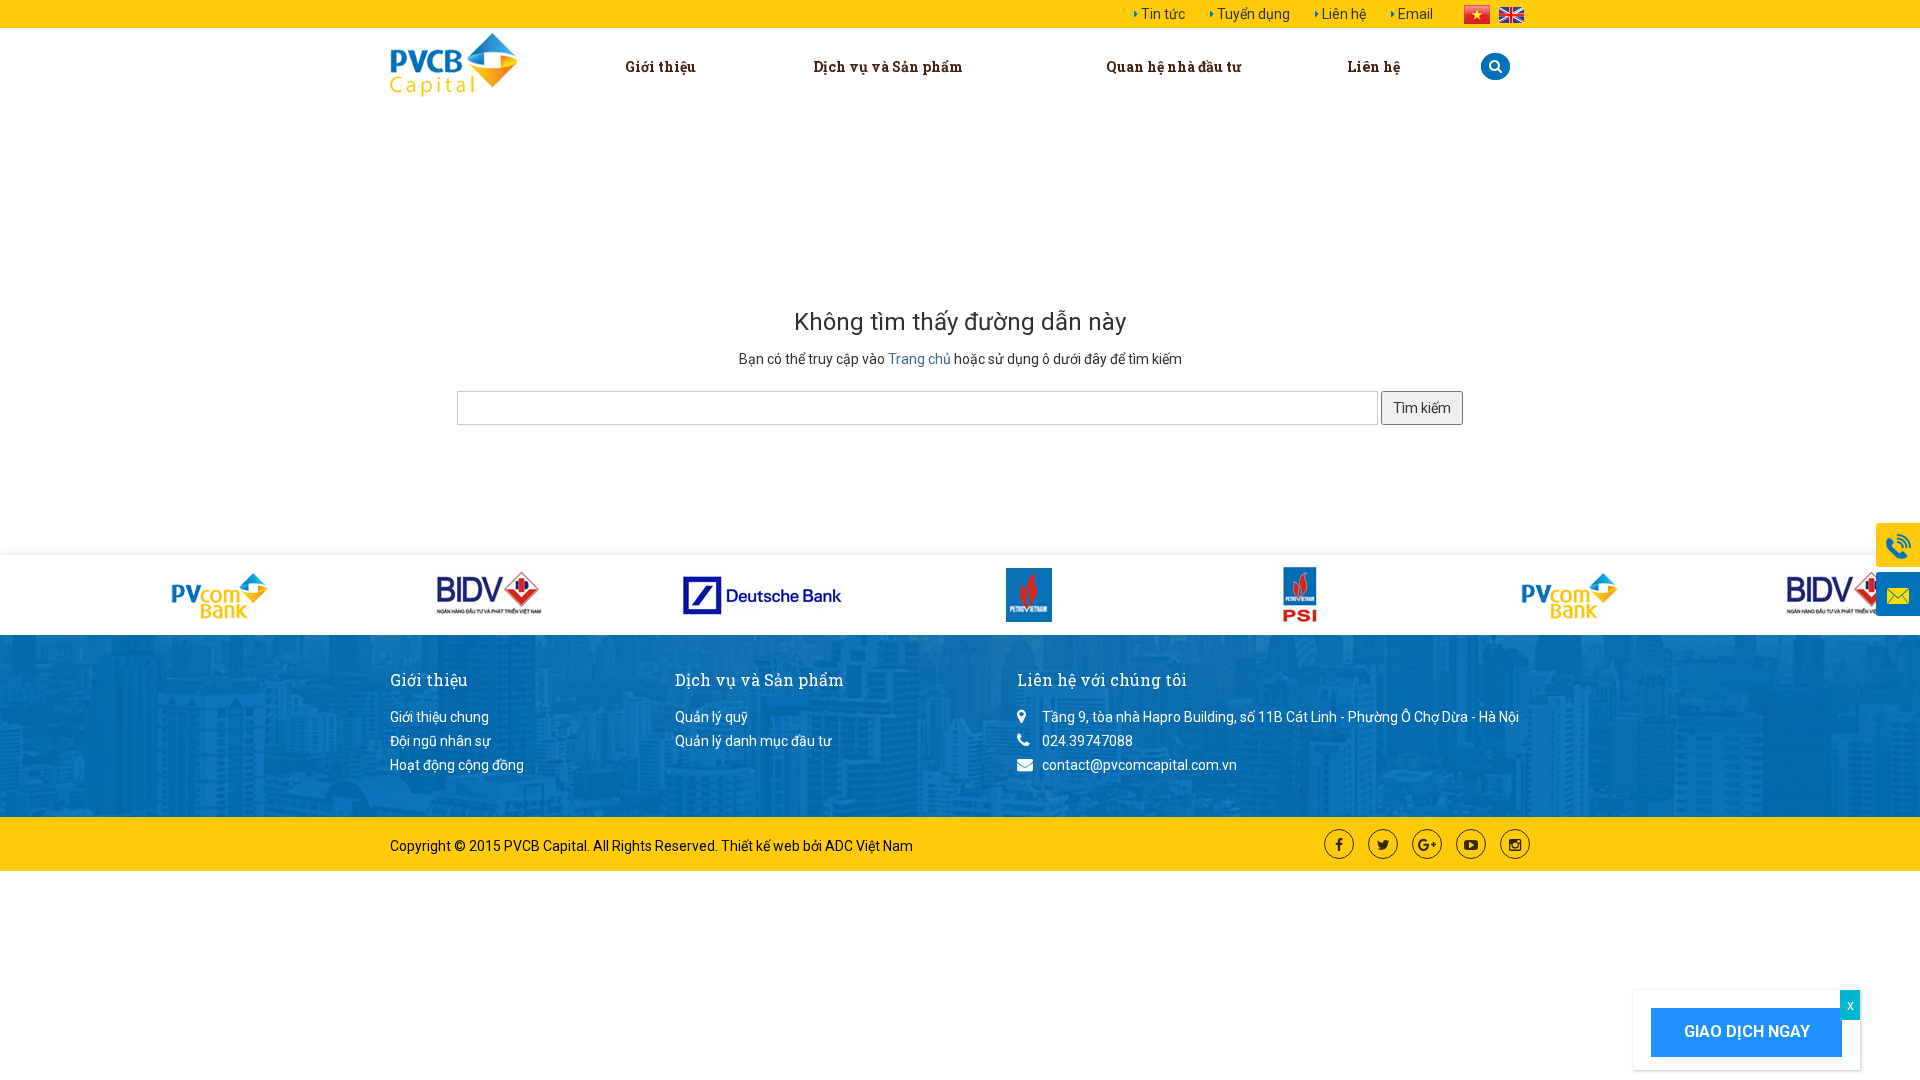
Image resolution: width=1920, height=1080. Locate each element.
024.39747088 (1087, 741)
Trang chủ (919, 359)
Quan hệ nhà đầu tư (1174, 66)
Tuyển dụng (1253, 14)
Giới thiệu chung (439, 717)
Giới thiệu (660, 66)
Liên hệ (1344, 14)
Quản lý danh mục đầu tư (753, 741)
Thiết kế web (762, 846)
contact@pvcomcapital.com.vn (1139, 765)
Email (1415, 14)
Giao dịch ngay (1747, 1031)
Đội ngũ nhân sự (440, 741)
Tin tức (1163, 14)
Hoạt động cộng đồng (457, 765)
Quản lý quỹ (711, 717)
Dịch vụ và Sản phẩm (888, 66)
